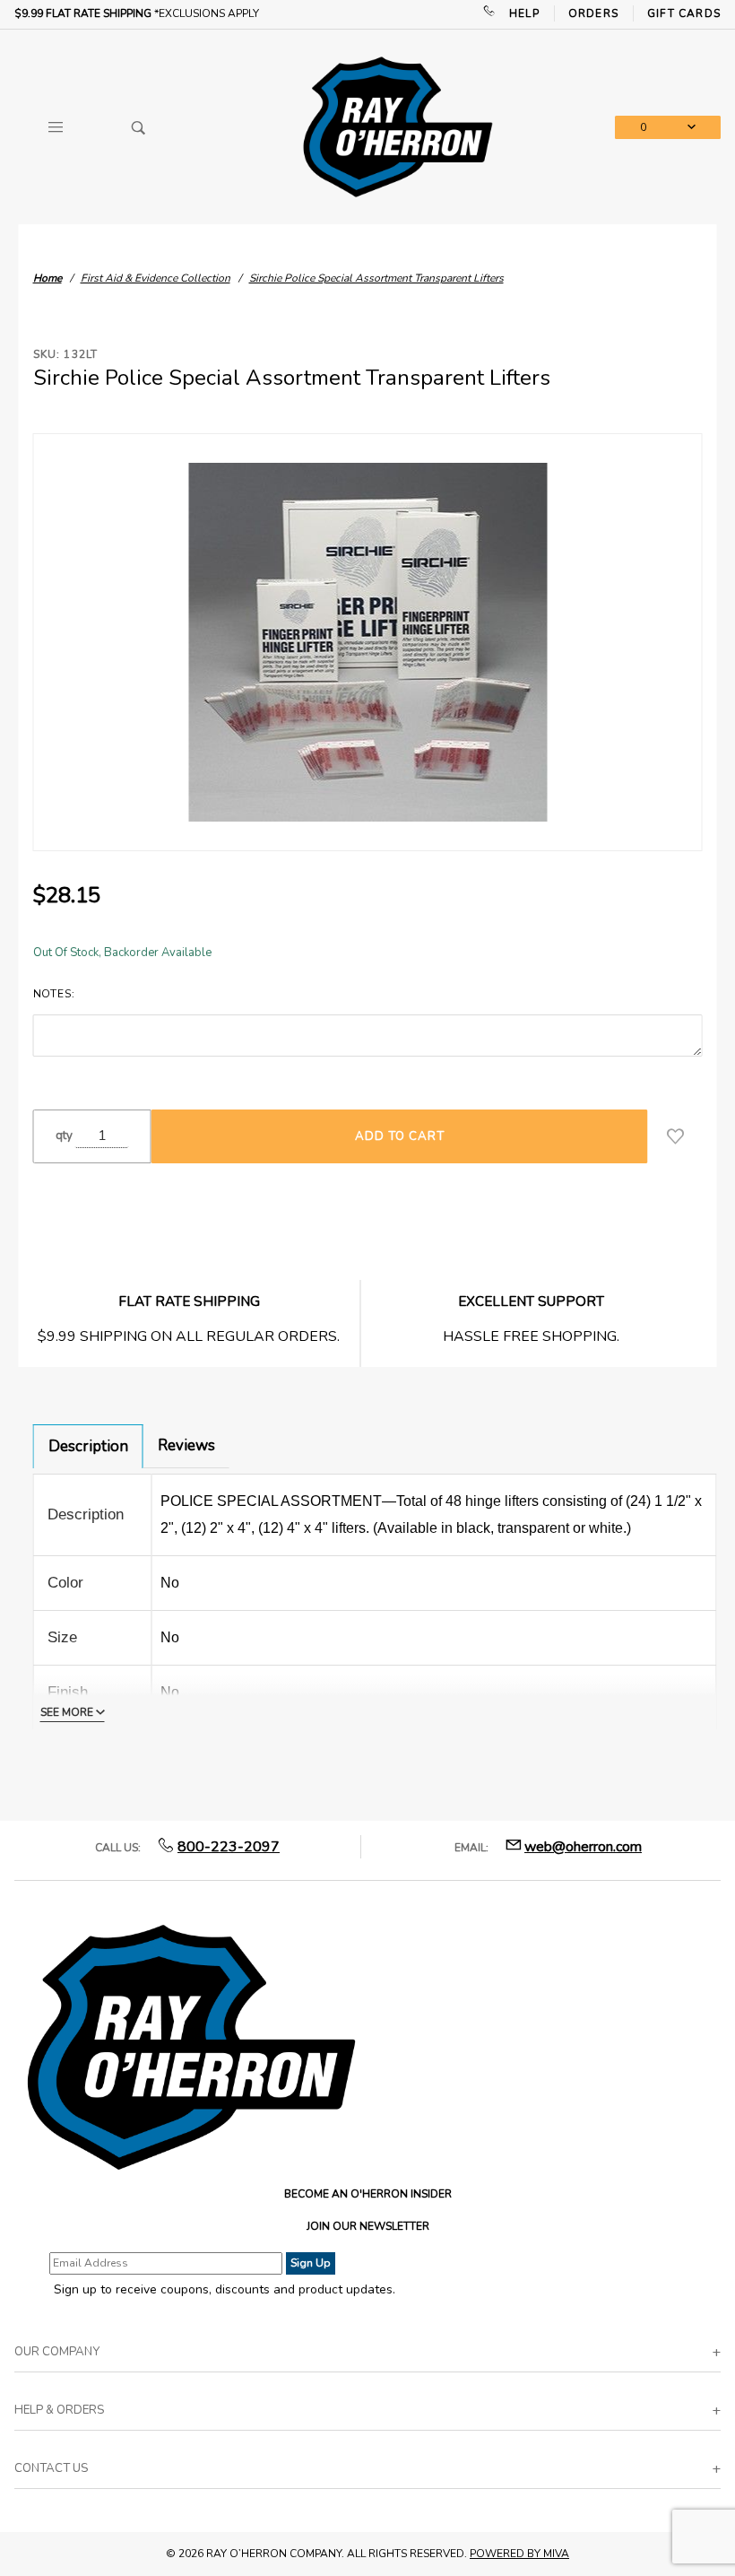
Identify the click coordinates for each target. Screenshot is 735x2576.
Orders (593, 13)
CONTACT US (51, 2468)
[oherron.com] (397, 126)
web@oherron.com (583, 1847)
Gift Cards (684, 13)
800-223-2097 (229, 1847)
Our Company (57, 2352)
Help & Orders (59, 2410)
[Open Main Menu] (56, 127)
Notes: (54, 994)
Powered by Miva (519, 2554)
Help (524, 13)
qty (64, 1136)
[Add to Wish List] (675, 1136)
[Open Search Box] (139, 127)
